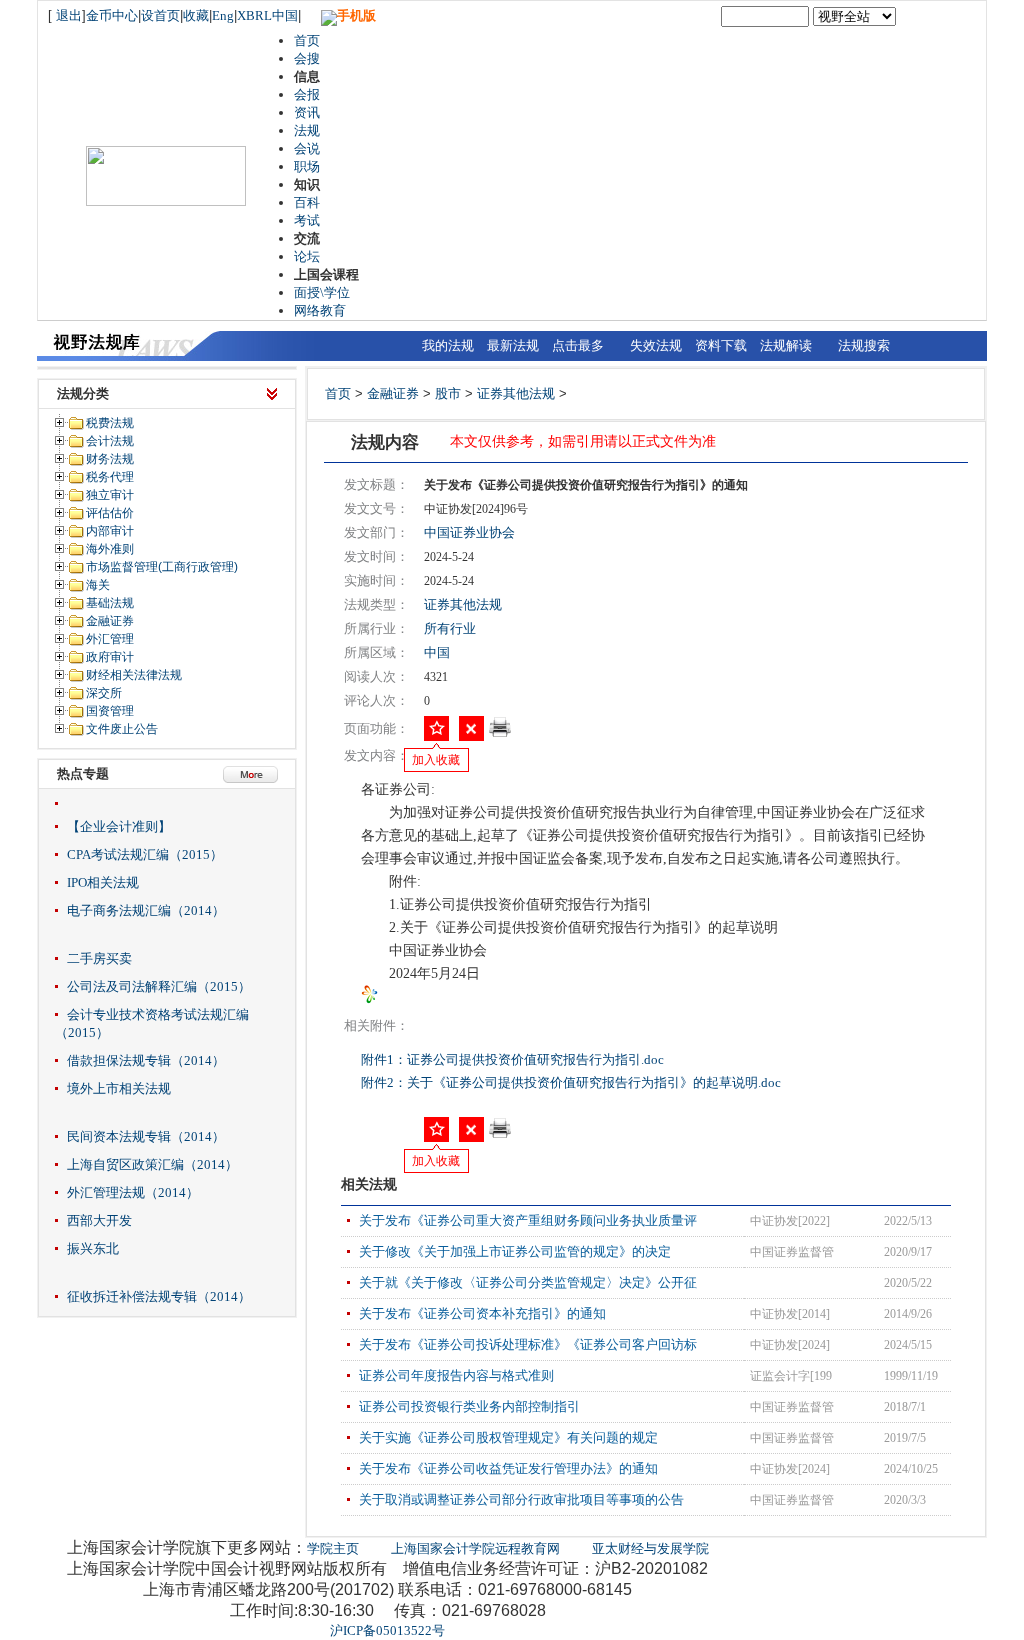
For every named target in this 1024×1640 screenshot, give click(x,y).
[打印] (500, 733)
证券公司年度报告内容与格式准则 (456, 1375)
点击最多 (578, 345)
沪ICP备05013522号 (387, 1630)
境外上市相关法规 (119, 1088)
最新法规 (513, 345)
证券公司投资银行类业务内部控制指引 (469, 1406)
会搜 (307, 58)
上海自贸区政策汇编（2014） (152, 1164)
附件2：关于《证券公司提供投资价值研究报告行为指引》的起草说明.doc (572, 1082)
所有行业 (450, 628)
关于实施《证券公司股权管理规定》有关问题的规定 (508, 1437)
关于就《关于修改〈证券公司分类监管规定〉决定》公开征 (528, 1282)
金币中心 (112, 15)
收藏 (196, 15)
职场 (307, 166)
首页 (307, 40)
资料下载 (721, 345)
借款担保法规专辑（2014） (146, 1060)
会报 (307, 94)
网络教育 (320, 310)
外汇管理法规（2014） (133, 1192)
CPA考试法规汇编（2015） (145, 854)
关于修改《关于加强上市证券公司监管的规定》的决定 (515, 1251)
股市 (448, 393)
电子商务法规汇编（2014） (146, 910)
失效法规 (656, 345)
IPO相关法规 (103, 882)
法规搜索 (864, 345)
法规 (307, 130)
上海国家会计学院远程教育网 (475, 1548)
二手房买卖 (99, 958)
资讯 (307, 112)
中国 (437, 652)
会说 (307, 148)
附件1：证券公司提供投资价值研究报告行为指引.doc (514, 1059)
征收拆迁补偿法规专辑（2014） (159, 1296)
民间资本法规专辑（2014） (146, 1136)
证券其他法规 (516, 393)
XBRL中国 (267, 15)
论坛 (307, 256)
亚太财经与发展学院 (650, 1548)
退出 (69, 15)
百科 (307, 202)
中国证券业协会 (469, 532)
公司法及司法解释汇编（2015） (159, 986)
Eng (223, 15)
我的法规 (448, 345)
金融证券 (393, 393)
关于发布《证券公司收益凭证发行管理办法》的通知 (508, 1468)
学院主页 (333, 1548)
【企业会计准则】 (119, 826)
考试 (307, 220)
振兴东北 (93, 1248)
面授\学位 (322, 292)
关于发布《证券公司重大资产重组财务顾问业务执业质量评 (528, 1220)
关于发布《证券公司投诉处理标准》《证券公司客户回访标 (528, 1344)
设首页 (160, 15)
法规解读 (786, 345)
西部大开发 (99, 1220)
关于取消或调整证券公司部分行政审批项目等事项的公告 (521, 1499)
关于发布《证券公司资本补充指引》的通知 (482, 1313)
